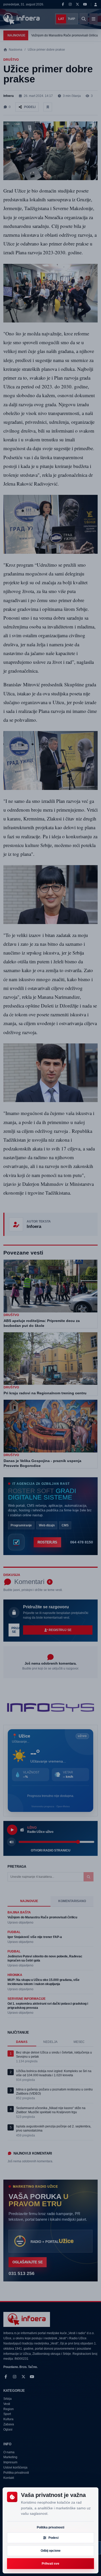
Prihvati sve (51, 2564)
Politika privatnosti (51, 2527)
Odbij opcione (51, 2551)
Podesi (53, 2538)
